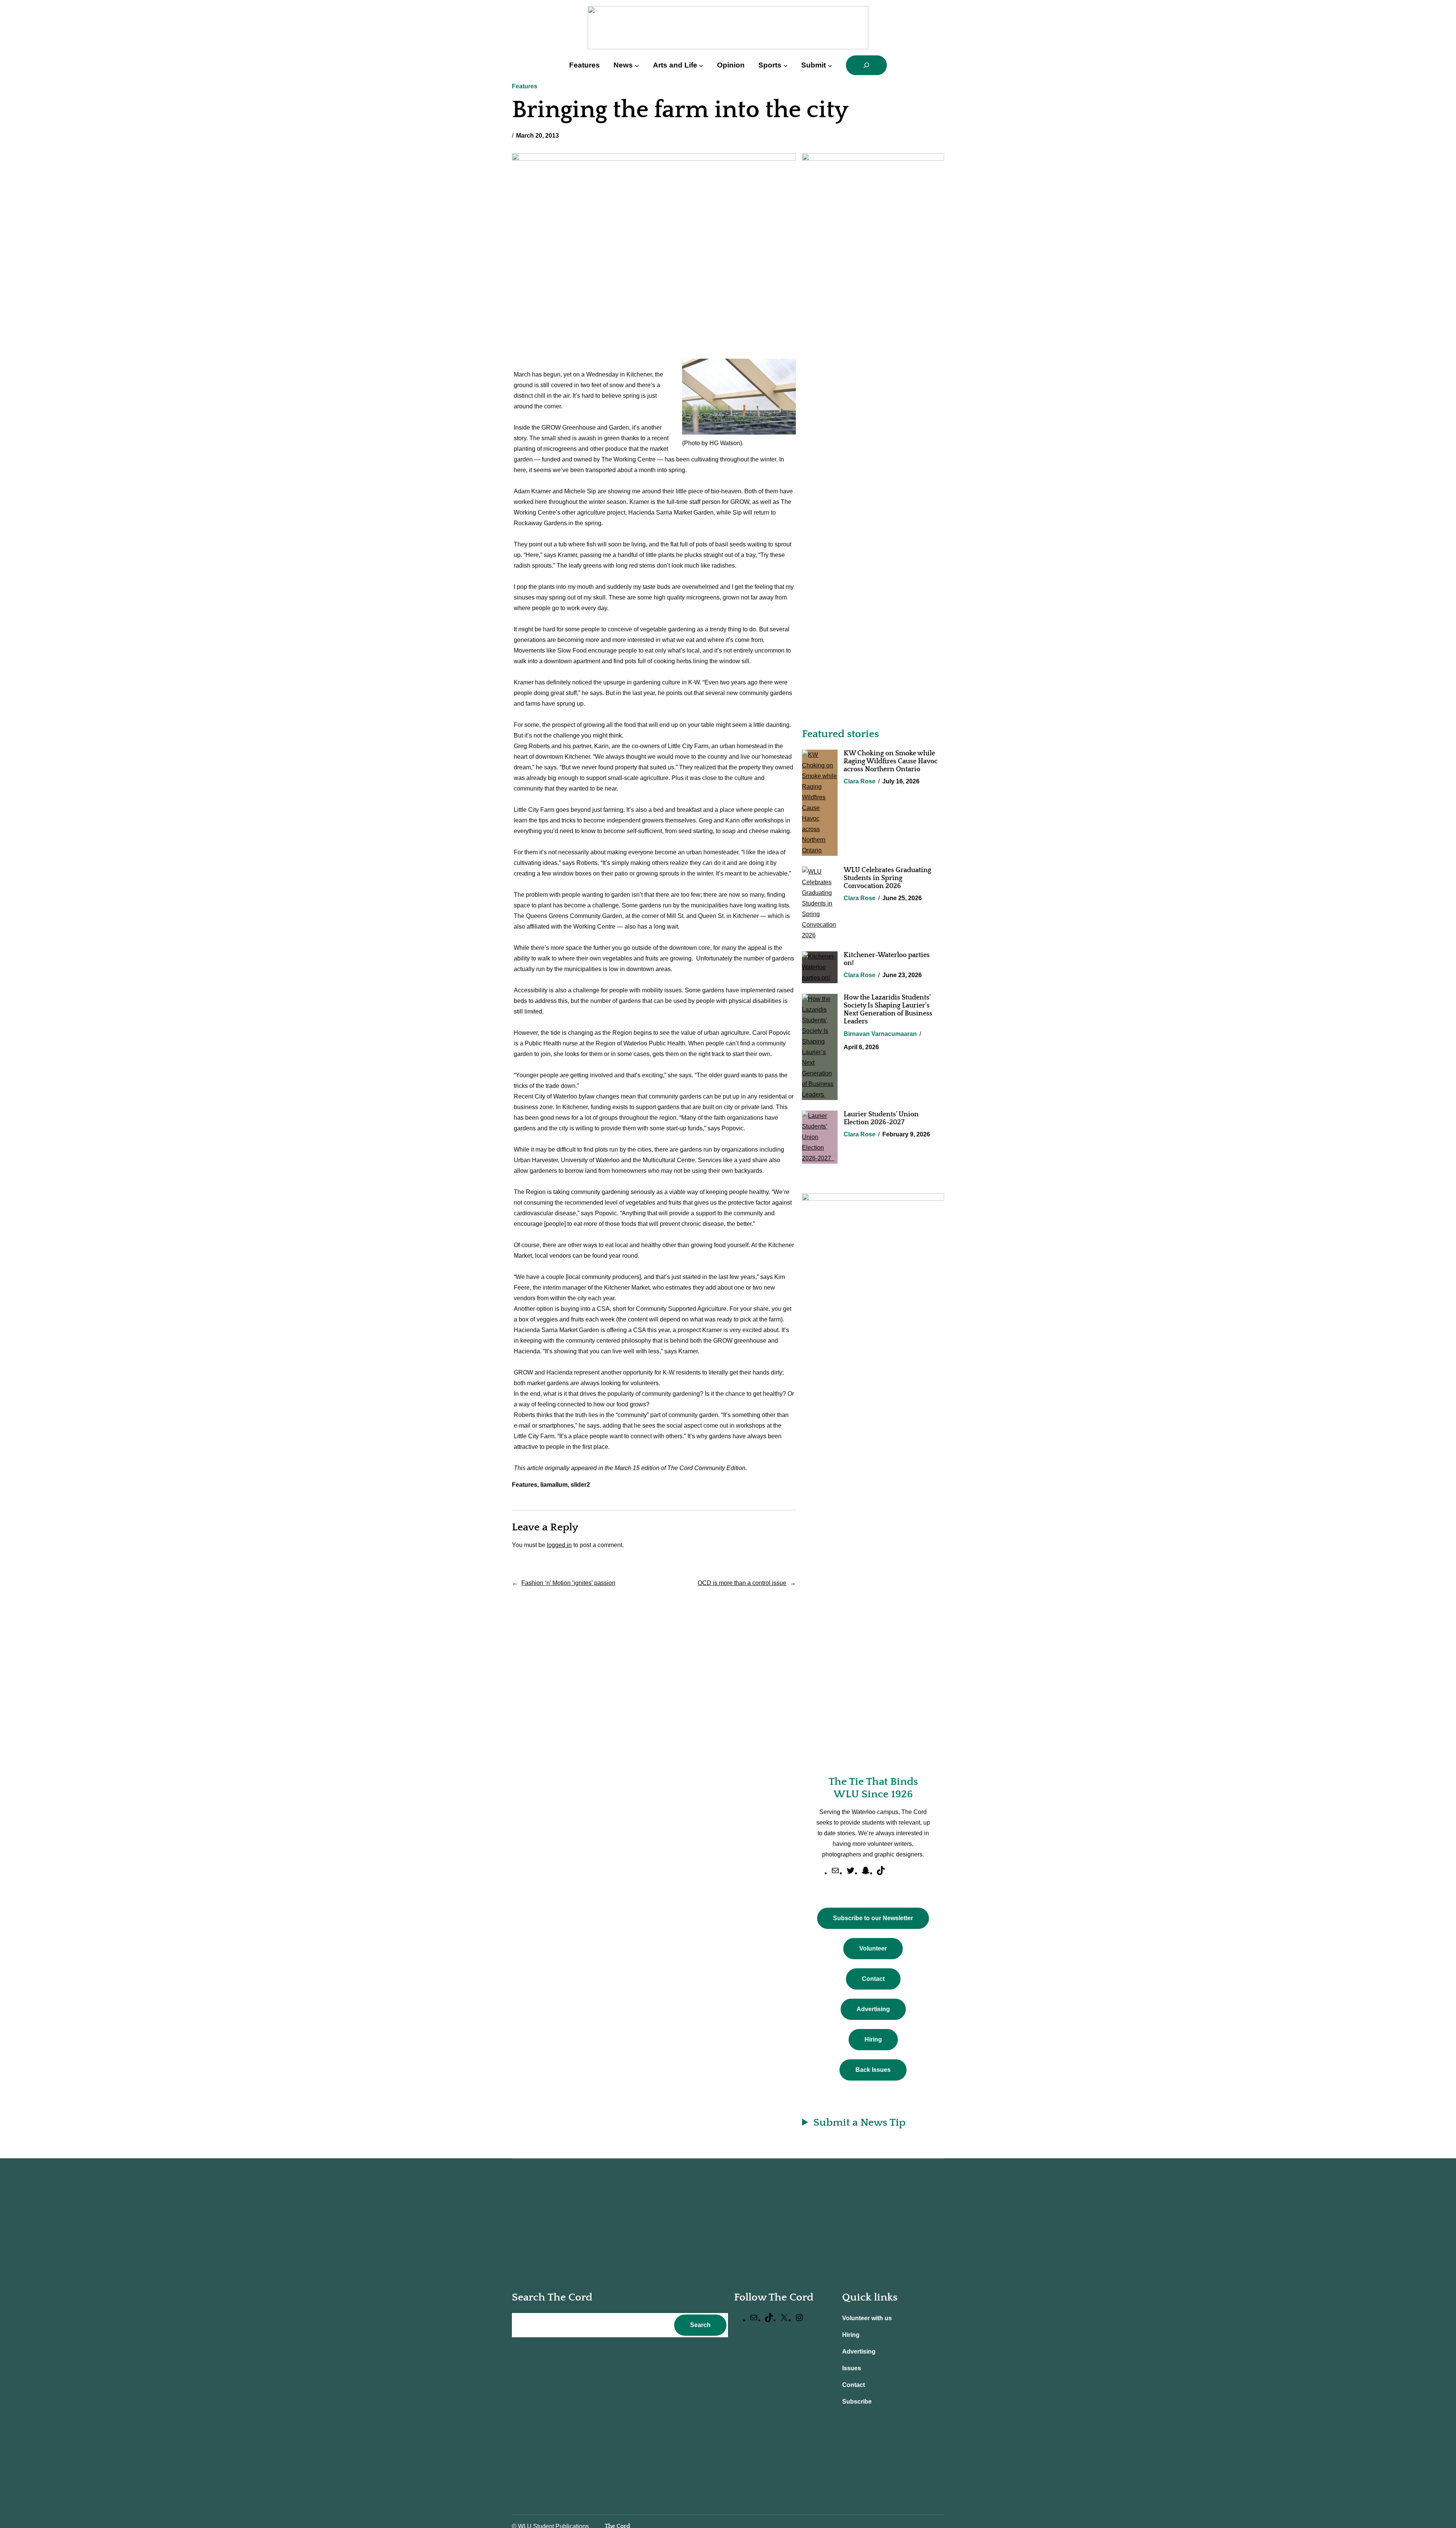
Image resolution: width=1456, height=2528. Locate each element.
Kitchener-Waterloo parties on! (887, 959)
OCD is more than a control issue (742, 1583)
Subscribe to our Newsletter (873, 1918)
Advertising (873, 2009)
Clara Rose (860, 781)
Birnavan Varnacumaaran (880, 1034)
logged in (559, 1545)
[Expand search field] (866, 65)
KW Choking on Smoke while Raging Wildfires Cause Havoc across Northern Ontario (891, 761)
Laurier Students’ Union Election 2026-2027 (881, 1118)
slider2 (580, 1485)
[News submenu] (637, 65)
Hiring (873, 2039)
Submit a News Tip (859, 2122)
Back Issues (873, 2070)
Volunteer (873, 1948)
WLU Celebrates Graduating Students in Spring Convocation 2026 (887, 878)
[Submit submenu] (830, 65)
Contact (873, 1979)
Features (525, 86)
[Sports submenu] (786, 65)
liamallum (554, 1485)
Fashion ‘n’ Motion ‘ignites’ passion (568, 1583)
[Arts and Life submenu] (701, 65)
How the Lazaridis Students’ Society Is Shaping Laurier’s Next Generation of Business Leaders (888, 1010)
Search (700, 2325)
